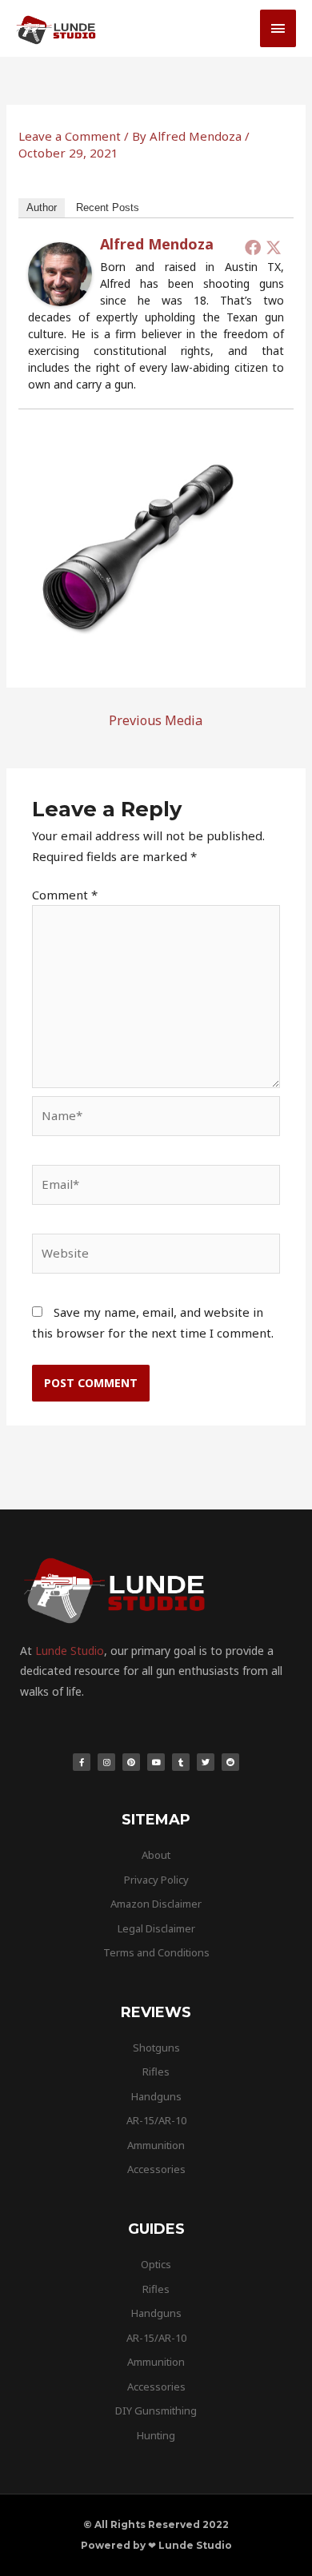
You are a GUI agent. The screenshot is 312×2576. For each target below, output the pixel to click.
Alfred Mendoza (157, 244)
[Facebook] (253, 247)
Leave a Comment (70, 136)
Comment (65, 895)
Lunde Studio (70, 1651)
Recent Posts (108, 207)
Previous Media (156, 720)
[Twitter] (274, 247)
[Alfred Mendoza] (60, 273)
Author (42, 207)
